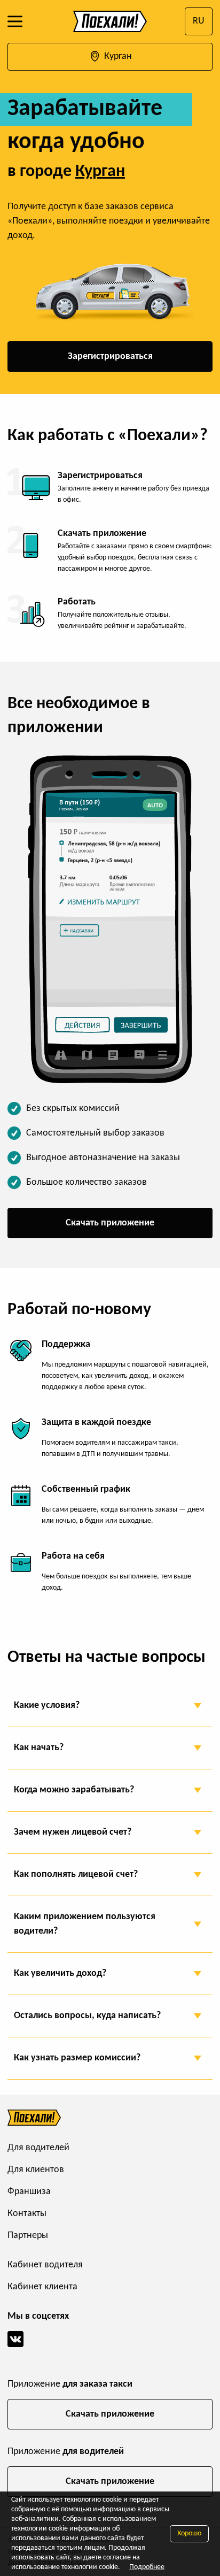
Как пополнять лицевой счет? (76, 1874)
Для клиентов (36, 2170)
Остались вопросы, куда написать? (87, 2016)
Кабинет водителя (45, 2265)
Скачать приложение (110, 1223)
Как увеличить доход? (60, 1973)
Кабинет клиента (42, 2287)
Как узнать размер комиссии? (77, 2058)
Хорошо (189, 2533)
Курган (117, 56)
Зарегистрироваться (110, 356)
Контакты (27, 2214)
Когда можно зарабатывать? (74, 1790)
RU (199, 21)
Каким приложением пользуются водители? (85, 1924)
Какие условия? (47, 1705)
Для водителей (38, 2148)
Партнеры (28, 2236)
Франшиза (29, 2192)
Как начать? (39, 1748)
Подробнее (147, 2567)
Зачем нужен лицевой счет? (73, 1832)
